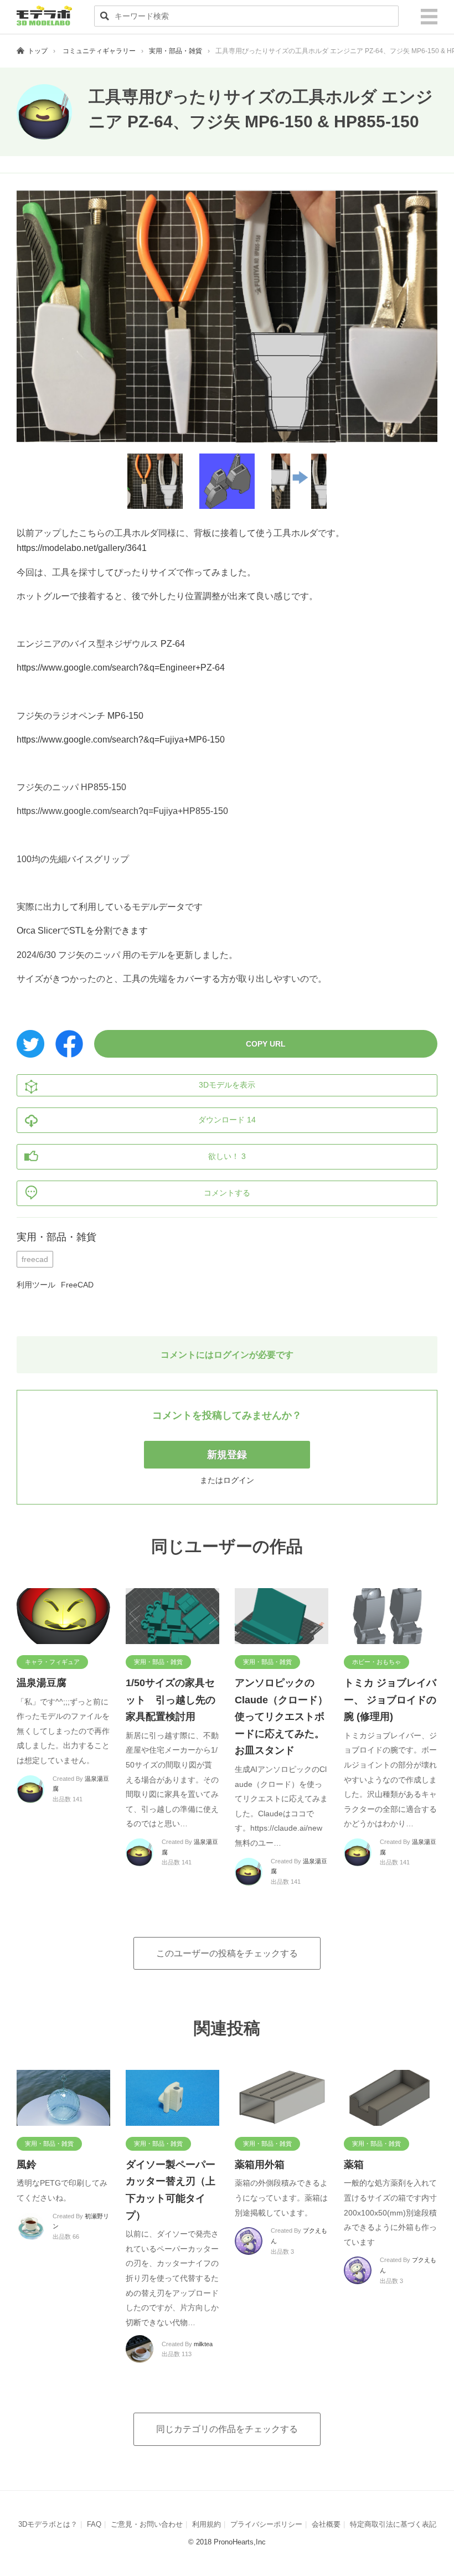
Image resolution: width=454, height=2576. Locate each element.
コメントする (227, 1193)
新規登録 (227, 1455)
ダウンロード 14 (227, 1120)
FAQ (94, 2524)
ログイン (239, 1480)
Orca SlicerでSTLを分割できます (82, 931)
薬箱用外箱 (260, 2165)
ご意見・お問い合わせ (147, 2524)
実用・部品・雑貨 (176, 51)
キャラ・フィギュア (52, 1662)
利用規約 (207, 2524)
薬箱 (354, 2165)
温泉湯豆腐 (42, 1683)
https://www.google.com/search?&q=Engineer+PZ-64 (121, 668)
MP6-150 (125, 716)
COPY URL (266, 1044)
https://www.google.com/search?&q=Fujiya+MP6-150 (121, 740)
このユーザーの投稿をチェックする (227, 1953)
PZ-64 (173, 644)
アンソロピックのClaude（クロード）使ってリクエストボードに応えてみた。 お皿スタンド (285, 1717)
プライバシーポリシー (266, 2524)
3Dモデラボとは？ (48, 2524)
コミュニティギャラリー (99, 51)
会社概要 (326, 2524)
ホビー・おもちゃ (376, 1662)
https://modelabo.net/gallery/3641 (82, 548)
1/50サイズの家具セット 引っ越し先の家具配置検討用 (171, 1700)
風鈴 (27, 2165)
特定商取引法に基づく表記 (393, 2524)
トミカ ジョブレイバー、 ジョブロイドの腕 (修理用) (390, 1700)
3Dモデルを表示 (227, 1085)
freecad (35, 1259)
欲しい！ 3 (227, 1156)
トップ (38, 51)
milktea (203, 2344)
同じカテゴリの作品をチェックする (227, 2429)
